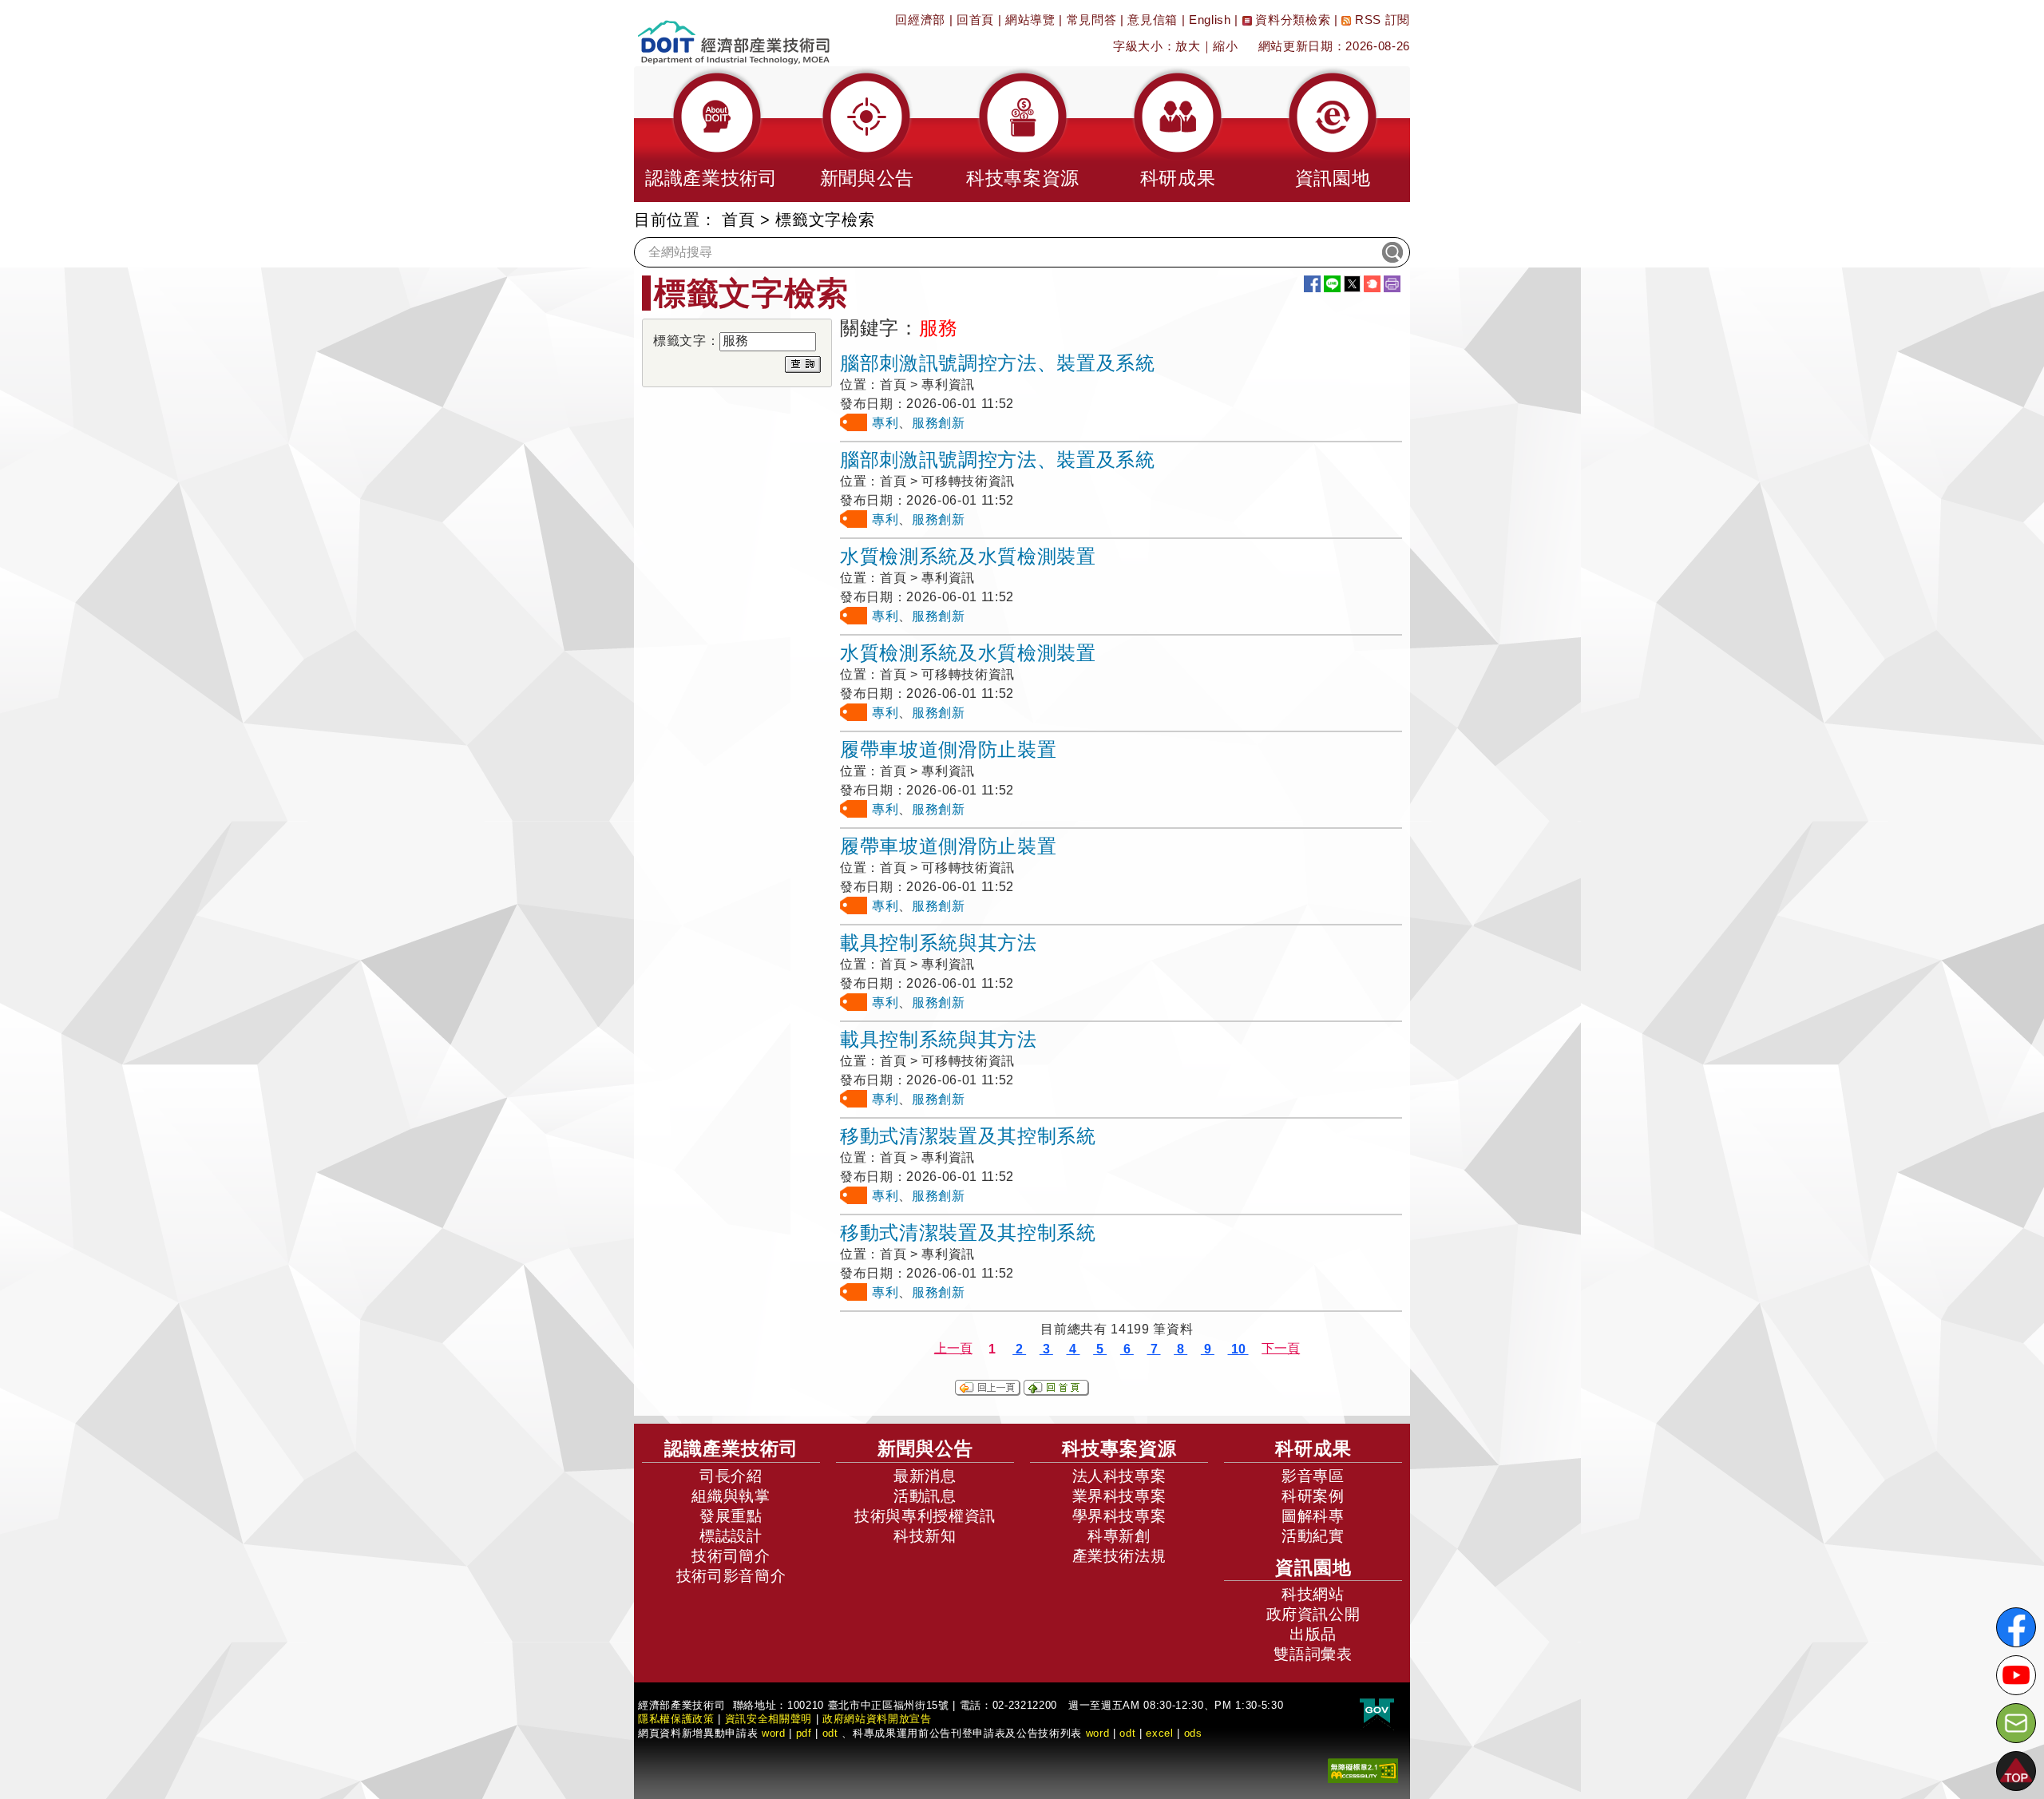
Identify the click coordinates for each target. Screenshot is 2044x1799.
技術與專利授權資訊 (925, 1516)
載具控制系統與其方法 (939, 943)
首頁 (738, 220)
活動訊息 (925, 1496)
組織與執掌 (731, 1496)
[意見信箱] (2016, 1723)
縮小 (1225, 46)
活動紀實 (1313, 1536)
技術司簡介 (731, 1556)
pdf (804, 1733)
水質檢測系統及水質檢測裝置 (968, 556)
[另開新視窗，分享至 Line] (1332, 284)
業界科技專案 (1119, 1496)
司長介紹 (731, 1476)
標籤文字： (686, 341)
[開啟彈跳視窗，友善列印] (1392, 284)
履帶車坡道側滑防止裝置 (948, 749)
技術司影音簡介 (731, 1576)
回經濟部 (920, 20)
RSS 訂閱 (1380, 20)
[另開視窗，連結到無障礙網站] (1363, 1770)
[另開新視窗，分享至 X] (1352, 284)
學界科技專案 (1119, 1516)
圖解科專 (1313, 1516)
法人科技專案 (1119, 1476)
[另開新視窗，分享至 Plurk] (1372, 284)
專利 (885, 423)
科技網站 (1313, 1594)
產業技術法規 (1119, 1556)
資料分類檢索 (1291, 20)
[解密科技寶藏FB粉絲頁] (2016, 1627)
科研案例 (1313, 1496)
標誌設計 (731, 1536)
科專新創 (1119, 1536)
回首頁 (975, 20)
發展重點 (731, 1516)
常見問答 (1092, 20)
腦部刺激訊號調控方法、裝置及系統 (998, 363)
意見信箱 (1153, 20)
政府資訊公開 (1313, 1614)
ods (1193, 1733)
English (1210, 20)
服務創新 (939, 423)
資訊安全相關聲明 (768, 1719)
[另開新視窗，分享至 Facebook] (1312, 284)
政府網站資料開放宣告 (877, 1719)
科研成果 (1313, 1448)
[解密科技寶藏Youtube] (2016, 1675)
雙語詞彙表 (1313, 1654)
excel (1159, 1733)
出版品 (1313, 1634)
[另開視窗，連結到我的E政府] (1377, 1712)
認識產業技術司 (731, 1448)
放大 (1188, 46)
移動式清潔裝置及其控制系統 (968, 1136)
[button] (711, 134)
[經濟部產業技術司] (733, 32)
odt (830, 1733)
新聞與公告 (925, 1448)
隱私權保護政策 (676, 1719)
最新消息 (925, 1476)
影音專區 (1313, 1476)
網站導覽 (1030, 20)
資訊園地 (1313, 1567)
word (1098, 1733)
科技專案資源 (1119, 1448)
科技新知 (925, 1536)
